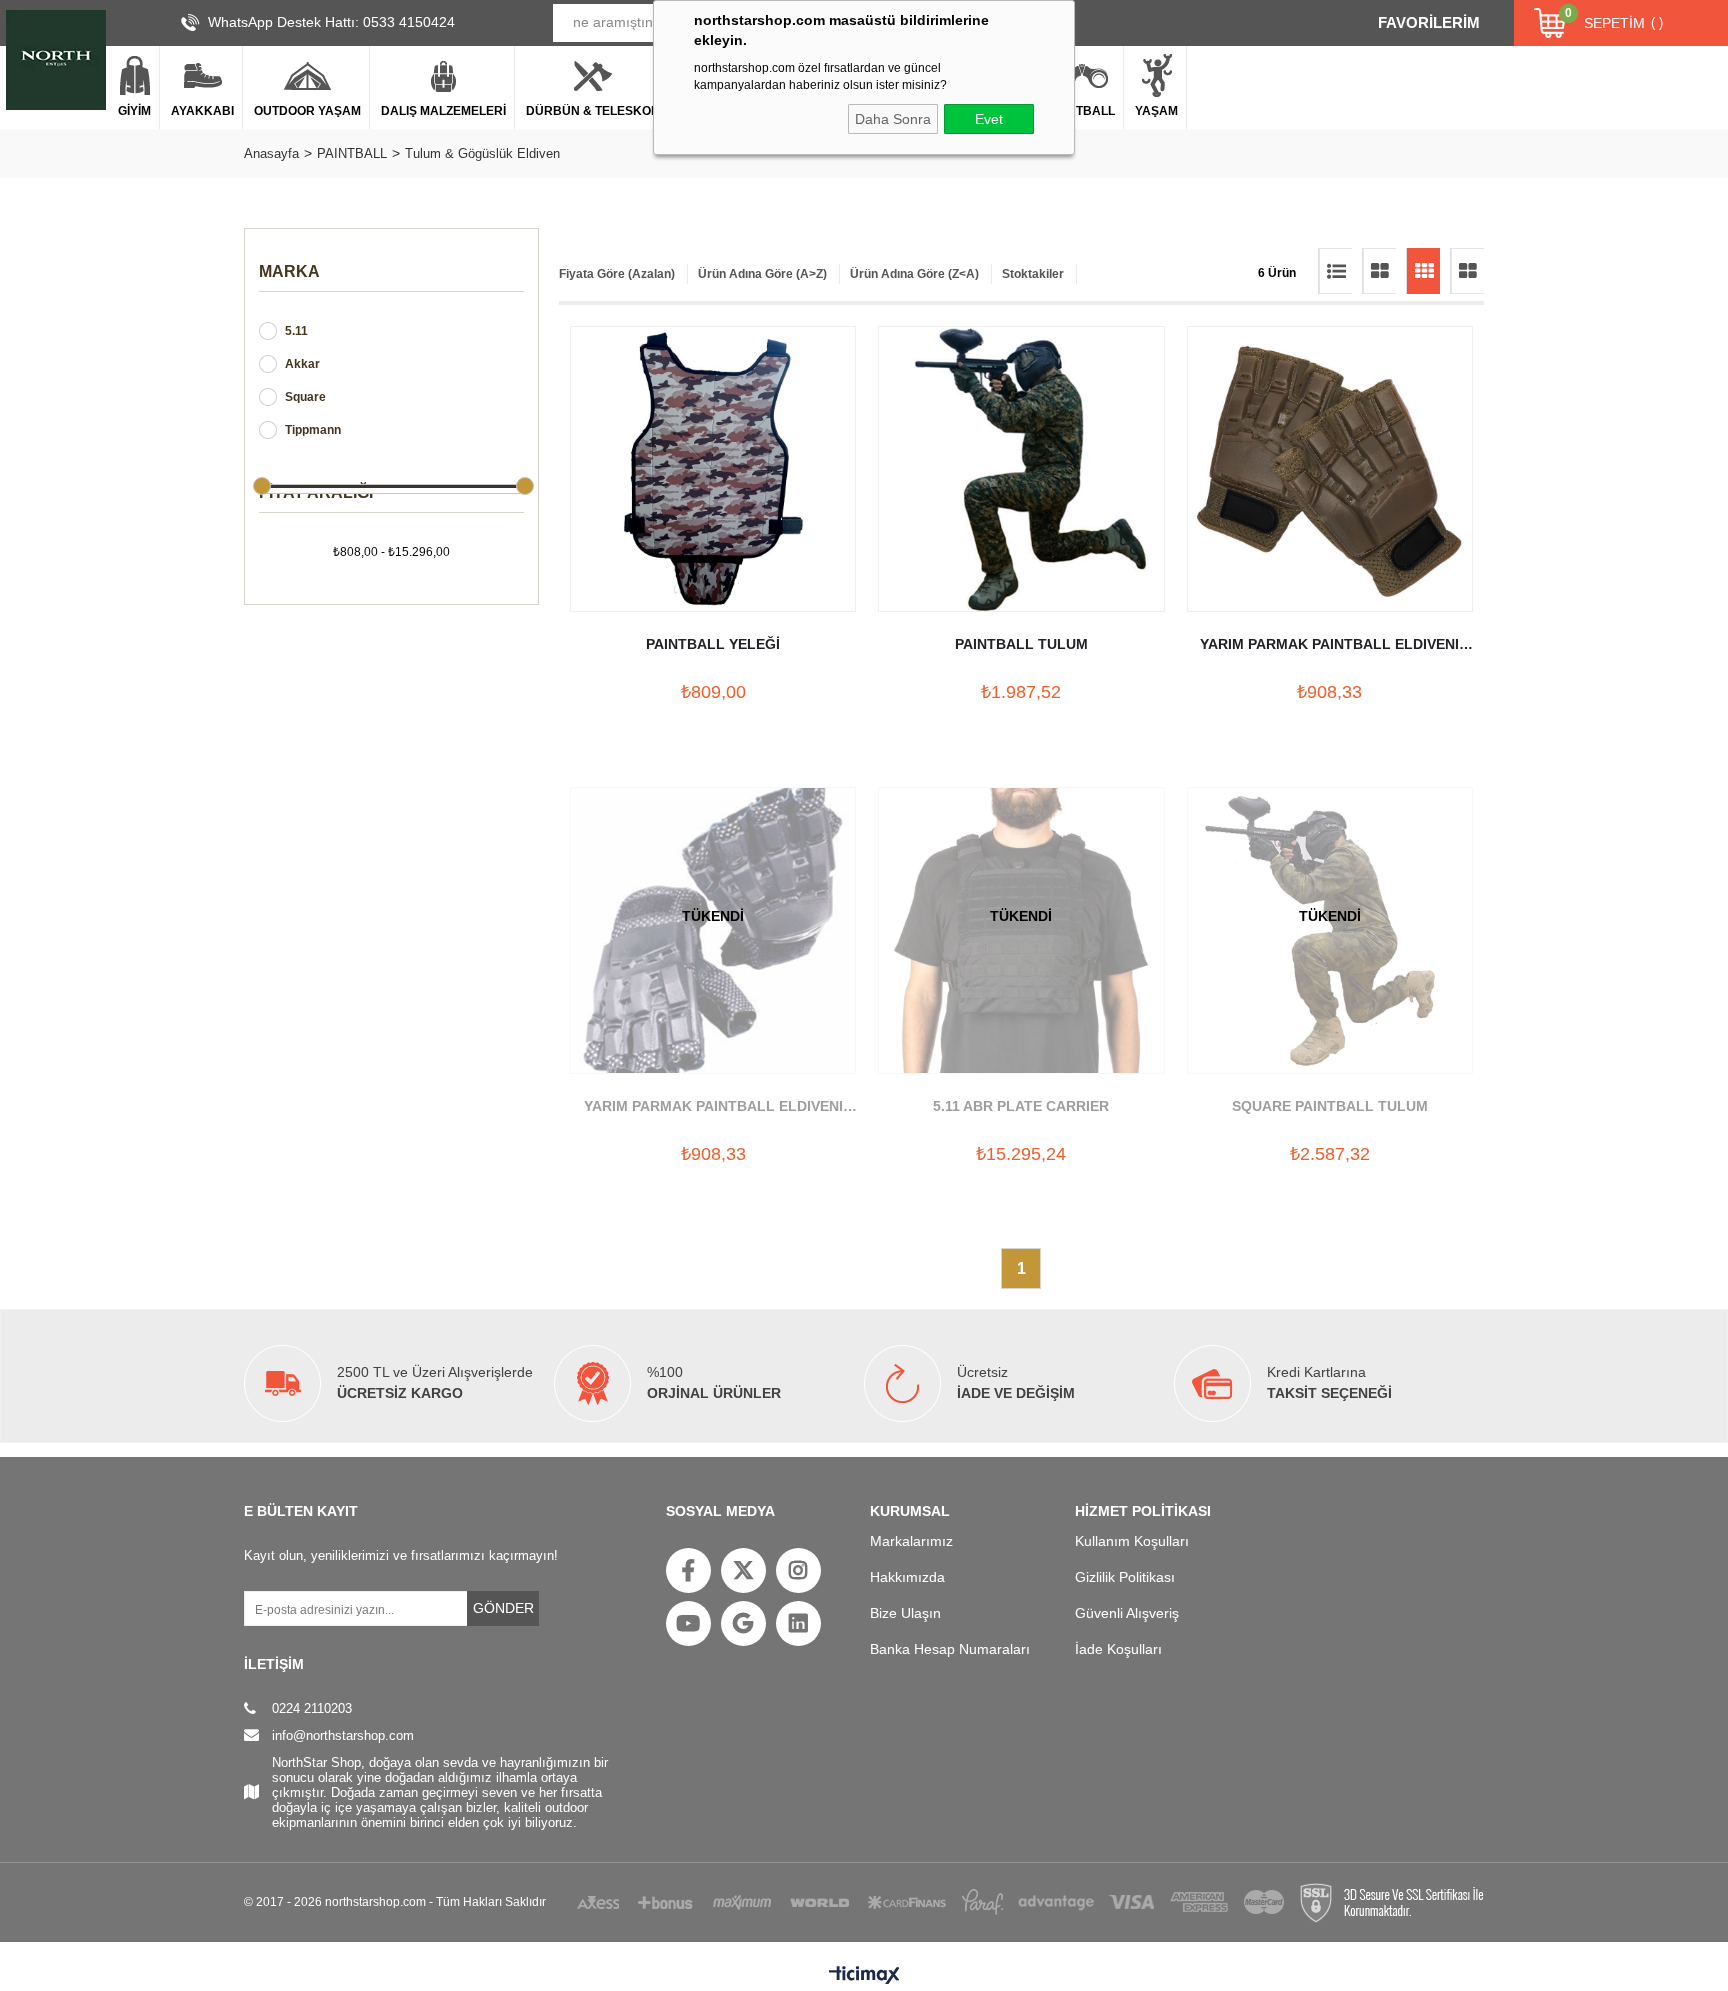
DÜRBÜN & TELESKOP (592, 111)
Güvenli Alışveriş (1127, 1613)
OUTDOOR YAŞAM (307, 111)
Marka (289, 271)
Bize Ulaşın (905, 1613)
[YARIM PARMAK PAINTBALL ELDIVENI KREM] (1330, 469)
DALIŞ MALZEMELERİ (443, 111)
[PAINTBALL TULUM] (1021, 469)
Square (305, 397)
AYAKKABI (202, 111)
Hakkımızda (907, 1577)
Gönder (503, 1608)
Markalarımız (911, 1541)
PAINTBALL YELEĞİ (713, 644)
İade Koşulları (1118, 1649)
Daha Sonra (893, 119)
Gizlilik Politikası (1125, 1577)
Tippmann (313, 430)
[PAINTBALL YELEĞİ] (713, 469)
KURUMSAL (910, 1511)
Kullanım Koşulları (1132, 1541)
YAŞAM (1156, 111)
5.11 (296, 331)
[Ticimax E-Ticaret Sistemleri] (864, 1976)
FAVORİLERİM (1429, 22)
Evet (989, 119)
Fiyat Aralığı (316, 492)
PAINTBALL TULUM (1021, 644)
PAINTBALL (1081, 111)
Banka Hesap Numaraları (950, 1649)
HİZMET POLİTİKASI (1143, 1511)
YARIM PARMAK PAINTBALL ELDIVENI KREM (1329, 646)
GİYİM (134, 111)
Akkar (302, 364)
